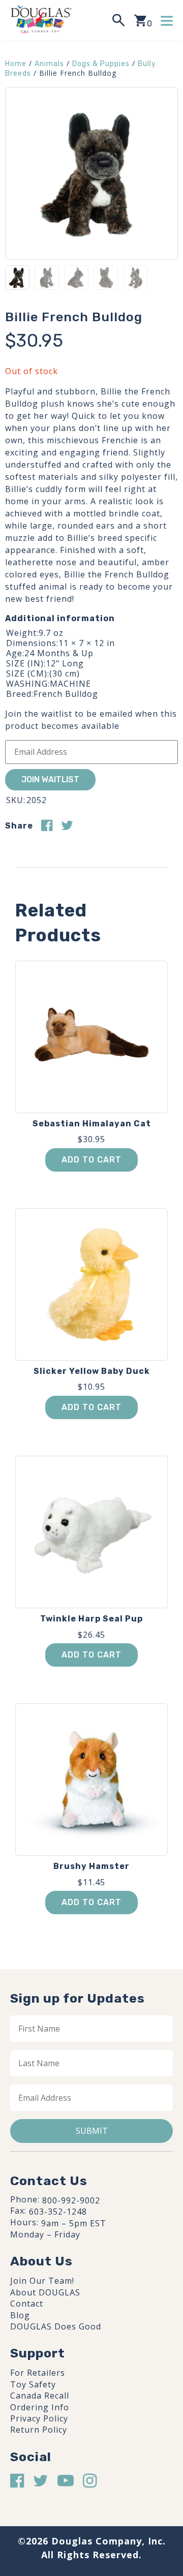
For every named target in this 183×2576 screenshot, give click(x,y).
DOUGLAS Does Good (56, 2326)
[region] (91, 2487)
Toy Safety (33, 2384)
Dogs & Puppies (101, 64)
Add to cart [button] (91, 1160)
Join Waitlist (50, 779)
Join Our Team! (42, 2281)
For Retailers (38, 2373)
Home (16, 64)
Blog (20, 2315)
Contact (27, 2304)
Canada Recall (40, 2396)
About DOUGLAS (45, 2292)
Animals (49, 64)
